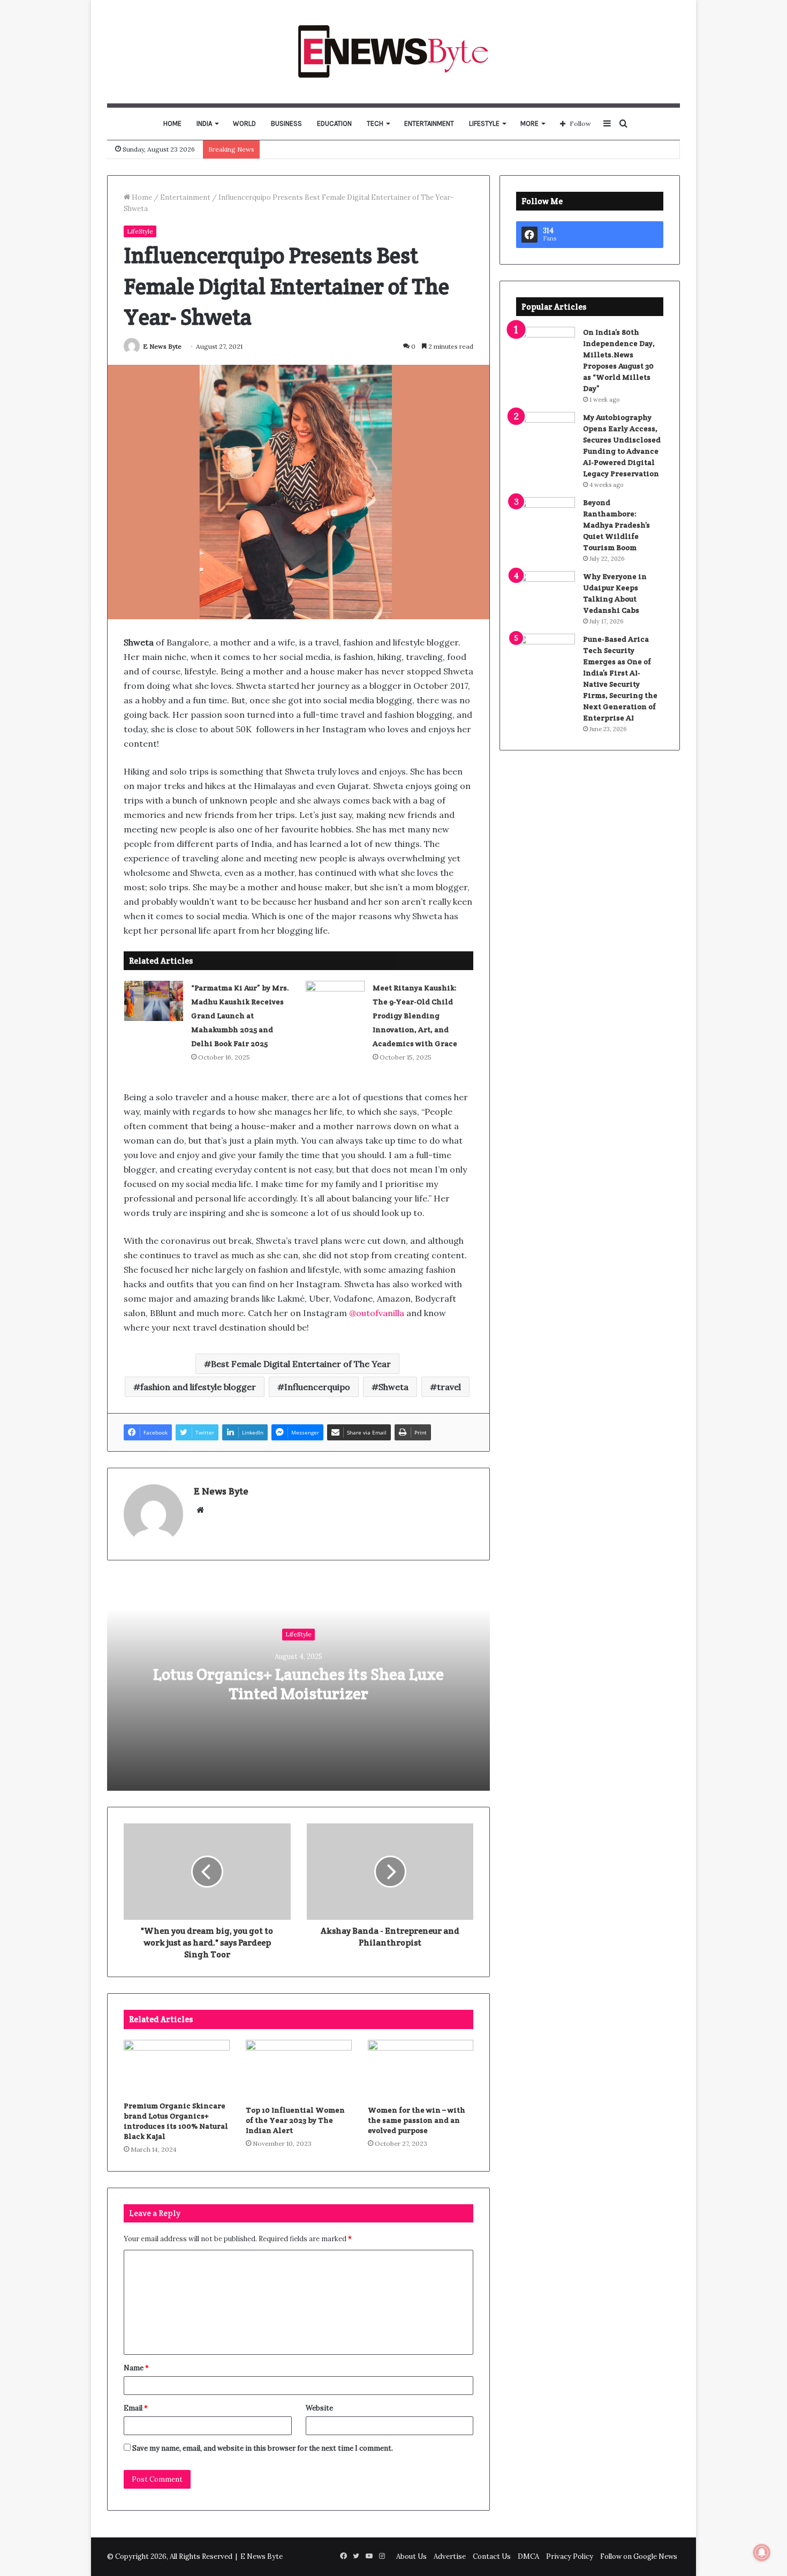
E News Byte (162, 346)
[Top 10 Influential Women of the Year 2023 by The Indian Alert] (299, 2070)
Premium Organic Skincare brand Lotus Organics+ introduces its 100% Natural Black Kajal (176, 2121)
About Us (411, 2556)
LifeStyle (484, 123)
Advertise (450, 2556)
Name (136, 2368)
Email (136, 2408)
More (529, 123)
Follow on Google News (639, 2556)
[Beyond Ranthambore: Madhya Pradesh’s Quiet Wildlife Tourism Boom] (546, 517)
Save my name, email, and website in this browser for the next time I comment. (263, 2448)
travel (449, 1387)
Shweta (393, 1387)
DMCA (528, 2556)
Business (286, 123)
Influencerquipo (317, 1387)
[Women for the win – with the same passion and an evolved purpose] (421, 2070)
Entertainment (429, 123)
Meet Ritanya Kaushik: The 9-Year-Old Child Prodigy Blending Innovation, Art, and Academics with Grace (415, 1016)
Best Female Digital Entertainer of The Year (301, 1364)
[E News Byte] (394, 51)
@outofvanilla (377, 1313)
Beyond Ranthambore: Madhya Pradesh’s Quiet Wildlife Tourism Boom (616, 525)
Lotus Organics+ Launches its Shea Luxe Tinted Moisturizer (298, 1684)
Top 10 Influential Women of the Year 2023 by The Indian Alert (295, 2120)
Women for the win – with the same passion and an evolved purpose (417, 2120)
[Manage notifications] (762, 2552)
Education (334, 123)
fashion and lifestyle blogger (198, 1387)
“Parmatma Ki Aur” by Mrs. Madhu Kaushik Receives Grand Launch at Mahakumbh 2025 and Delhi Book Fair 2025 (240, 1016)
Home (172, 123)
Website (319, 2408)
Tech (375, 123)
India (204, 123)
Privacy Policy (570, 2556)
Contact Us (492, 2556)
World (244, 123)
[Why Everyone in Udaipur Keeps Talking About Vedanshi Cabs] (546, 591)
